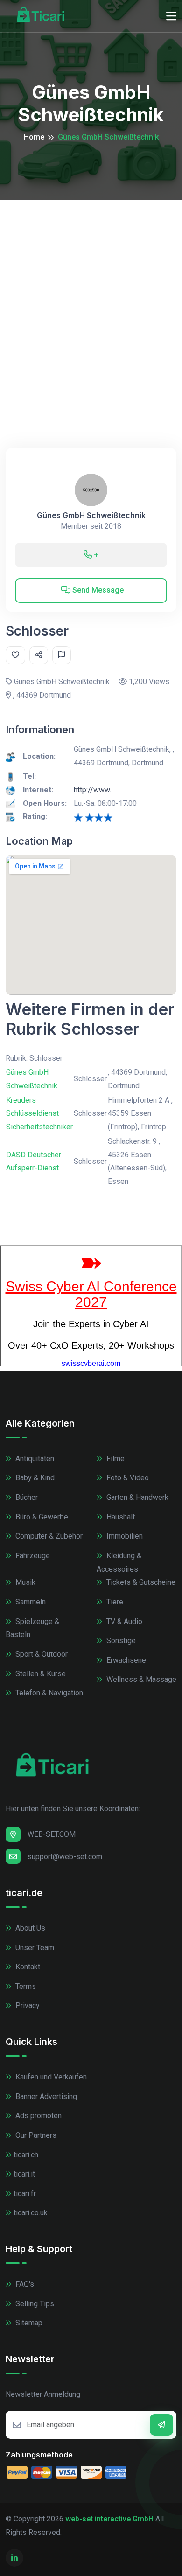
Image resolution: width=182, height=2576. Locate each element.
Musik (24, 1582)
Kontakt (27, 1967)
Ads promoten (38, 2116)
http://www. (92, 790)
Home (34, 137)
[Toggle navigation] (171, 16)
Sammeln (30, 1602)
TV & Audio (123, 1621)
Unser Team (34, 1948)
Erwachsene (125, 1660)
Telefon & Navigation (48, 1693)
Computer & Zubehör (48, 1536)
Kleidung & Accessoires (119, 1562)
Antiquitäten (34, 1459)
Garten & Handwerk (136, 1497)
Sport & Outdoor (41, 1654)
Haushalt (120, 1517)
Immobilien (124, 1536)
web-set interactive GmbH (109, 2519)
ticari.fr (25, 2194)
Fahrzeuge (32, 1556)
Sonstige (120, 1641)
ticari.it (24, 2174)
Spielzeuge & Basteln (32, 1628)
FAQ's (24, 2284)
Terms (25, 1986)
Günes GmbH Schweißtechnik (91, 515)
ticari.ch (26, 2155)
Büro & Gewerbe (41, 1517)
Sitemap (28, 2323)
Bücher (26, 1497)
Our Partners (35, 2135)
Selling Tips (34, 2304)
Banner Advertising (45, 2096)
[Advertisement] (91, 296)
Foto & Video (127, 1478)
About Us (29, 1928)
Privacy (27, 2005)
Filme (115, 1459)
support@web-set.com (65, 1857)
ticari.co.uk (31, 2213)
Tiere (114, 1602)
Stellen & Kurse (40, 1674)
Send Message (97, 590)
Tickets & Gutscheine (140, 1582)
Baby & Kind (34, 1478)
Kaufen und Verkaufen (50, 2077)
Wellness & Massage (140, 1679)
